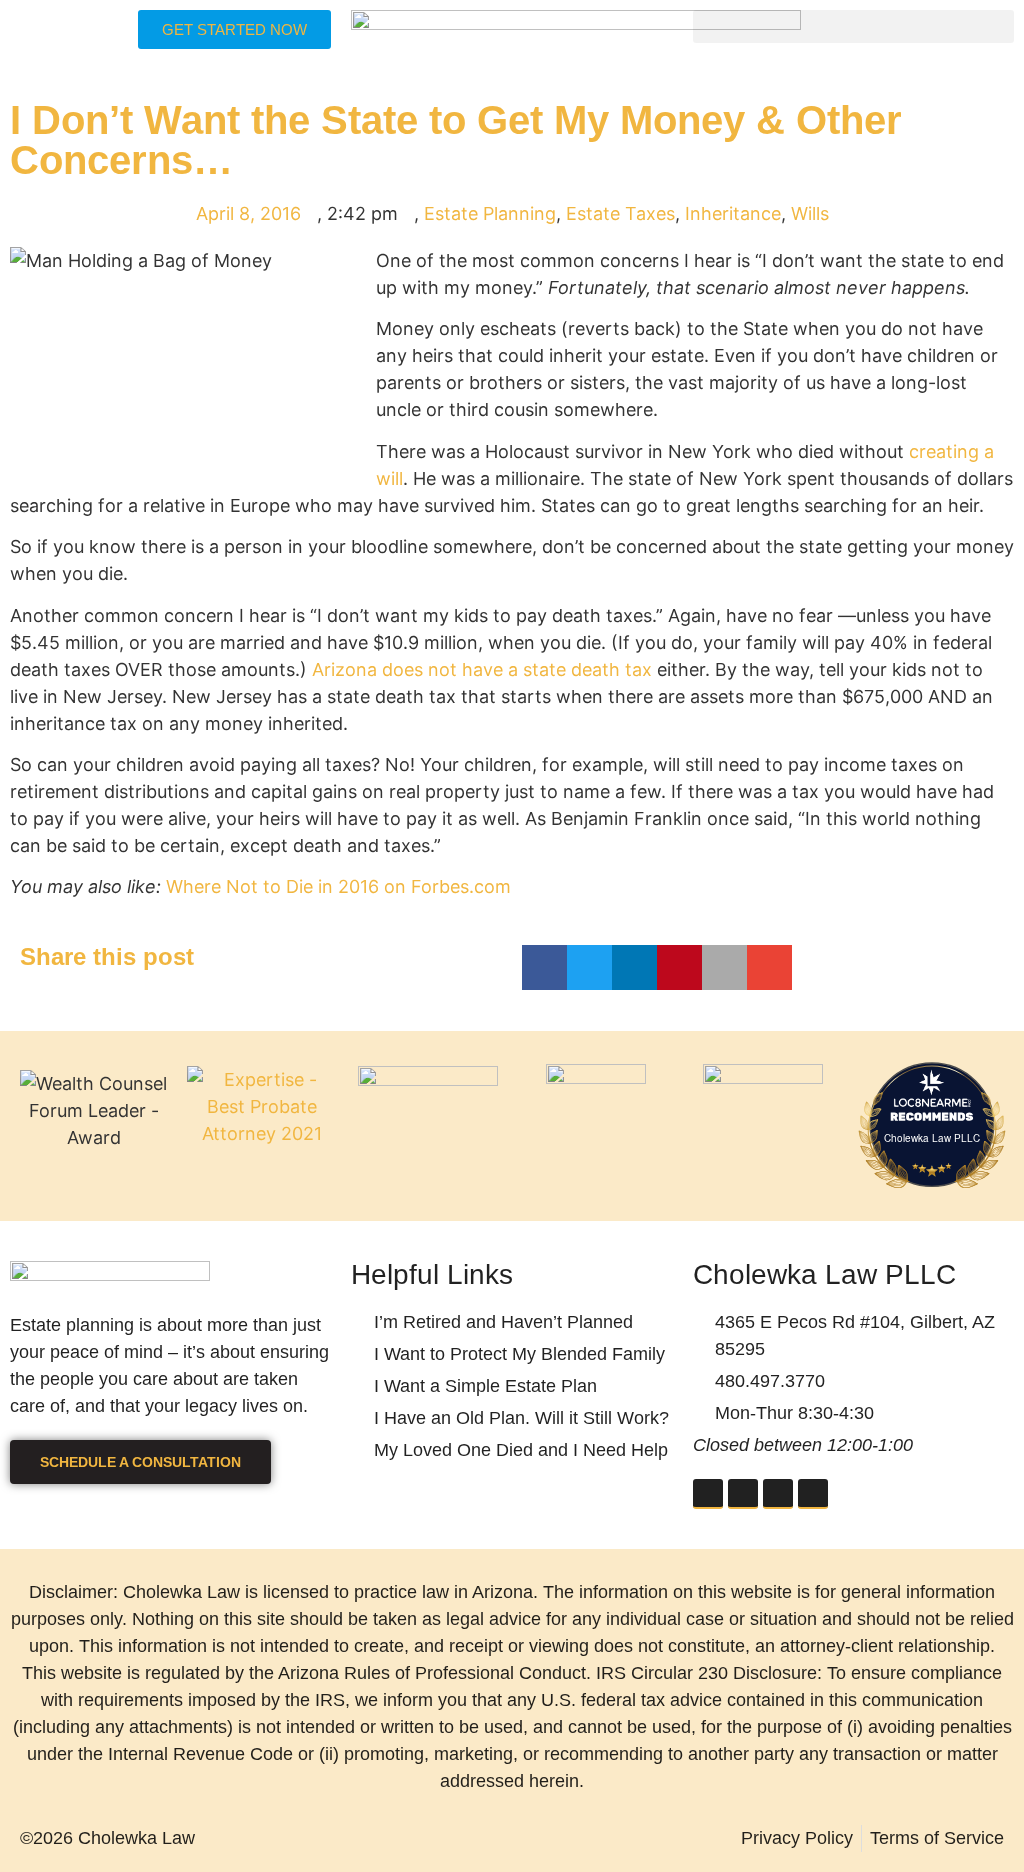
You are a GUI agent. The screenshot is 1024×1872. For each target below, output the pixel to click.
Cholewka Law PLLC (932, 1138)
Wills (810, 213)
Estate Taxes (620, 213)
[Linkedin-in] (743, 1494)
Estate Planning (490, 213)
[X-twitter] (778, 1494)
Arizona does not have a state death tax (482, 669)
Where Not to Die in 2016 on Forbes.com (338, 886)
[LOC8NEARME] (931, 1101)
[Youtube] (813, 1494)
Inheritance (733, 213)
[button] (853, 26)
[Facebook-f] (708, 1494)
